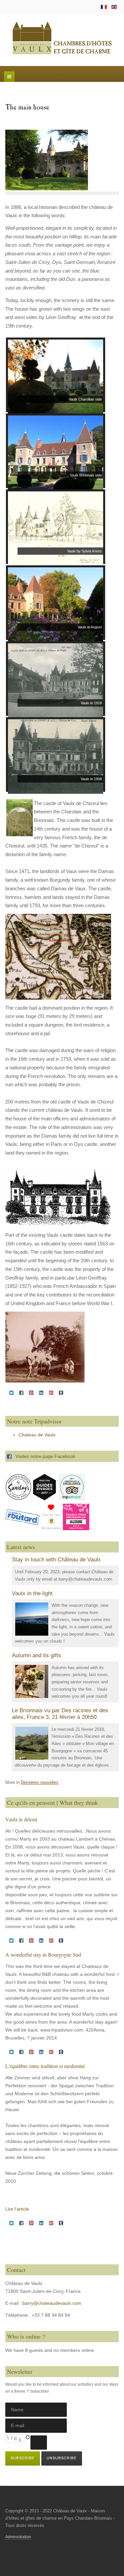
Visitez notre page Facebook (43, 1456)
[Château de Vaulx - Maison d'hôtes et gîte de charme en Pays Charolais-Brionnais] (62, 38)
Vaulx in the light (32, 1593)
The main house (27, 108)
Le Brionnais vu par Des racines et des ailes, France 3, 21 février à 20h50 (60, 1714)
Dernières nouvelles (40, 1783)
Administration (18, 2537)
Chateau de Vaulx (37, 1435)
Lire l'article (17, 2209)
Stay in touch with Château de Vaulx (56, 1560)
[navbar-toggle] (9, 77)
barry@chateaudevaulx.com (52, 2303)
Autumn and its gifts (37, 1655)
